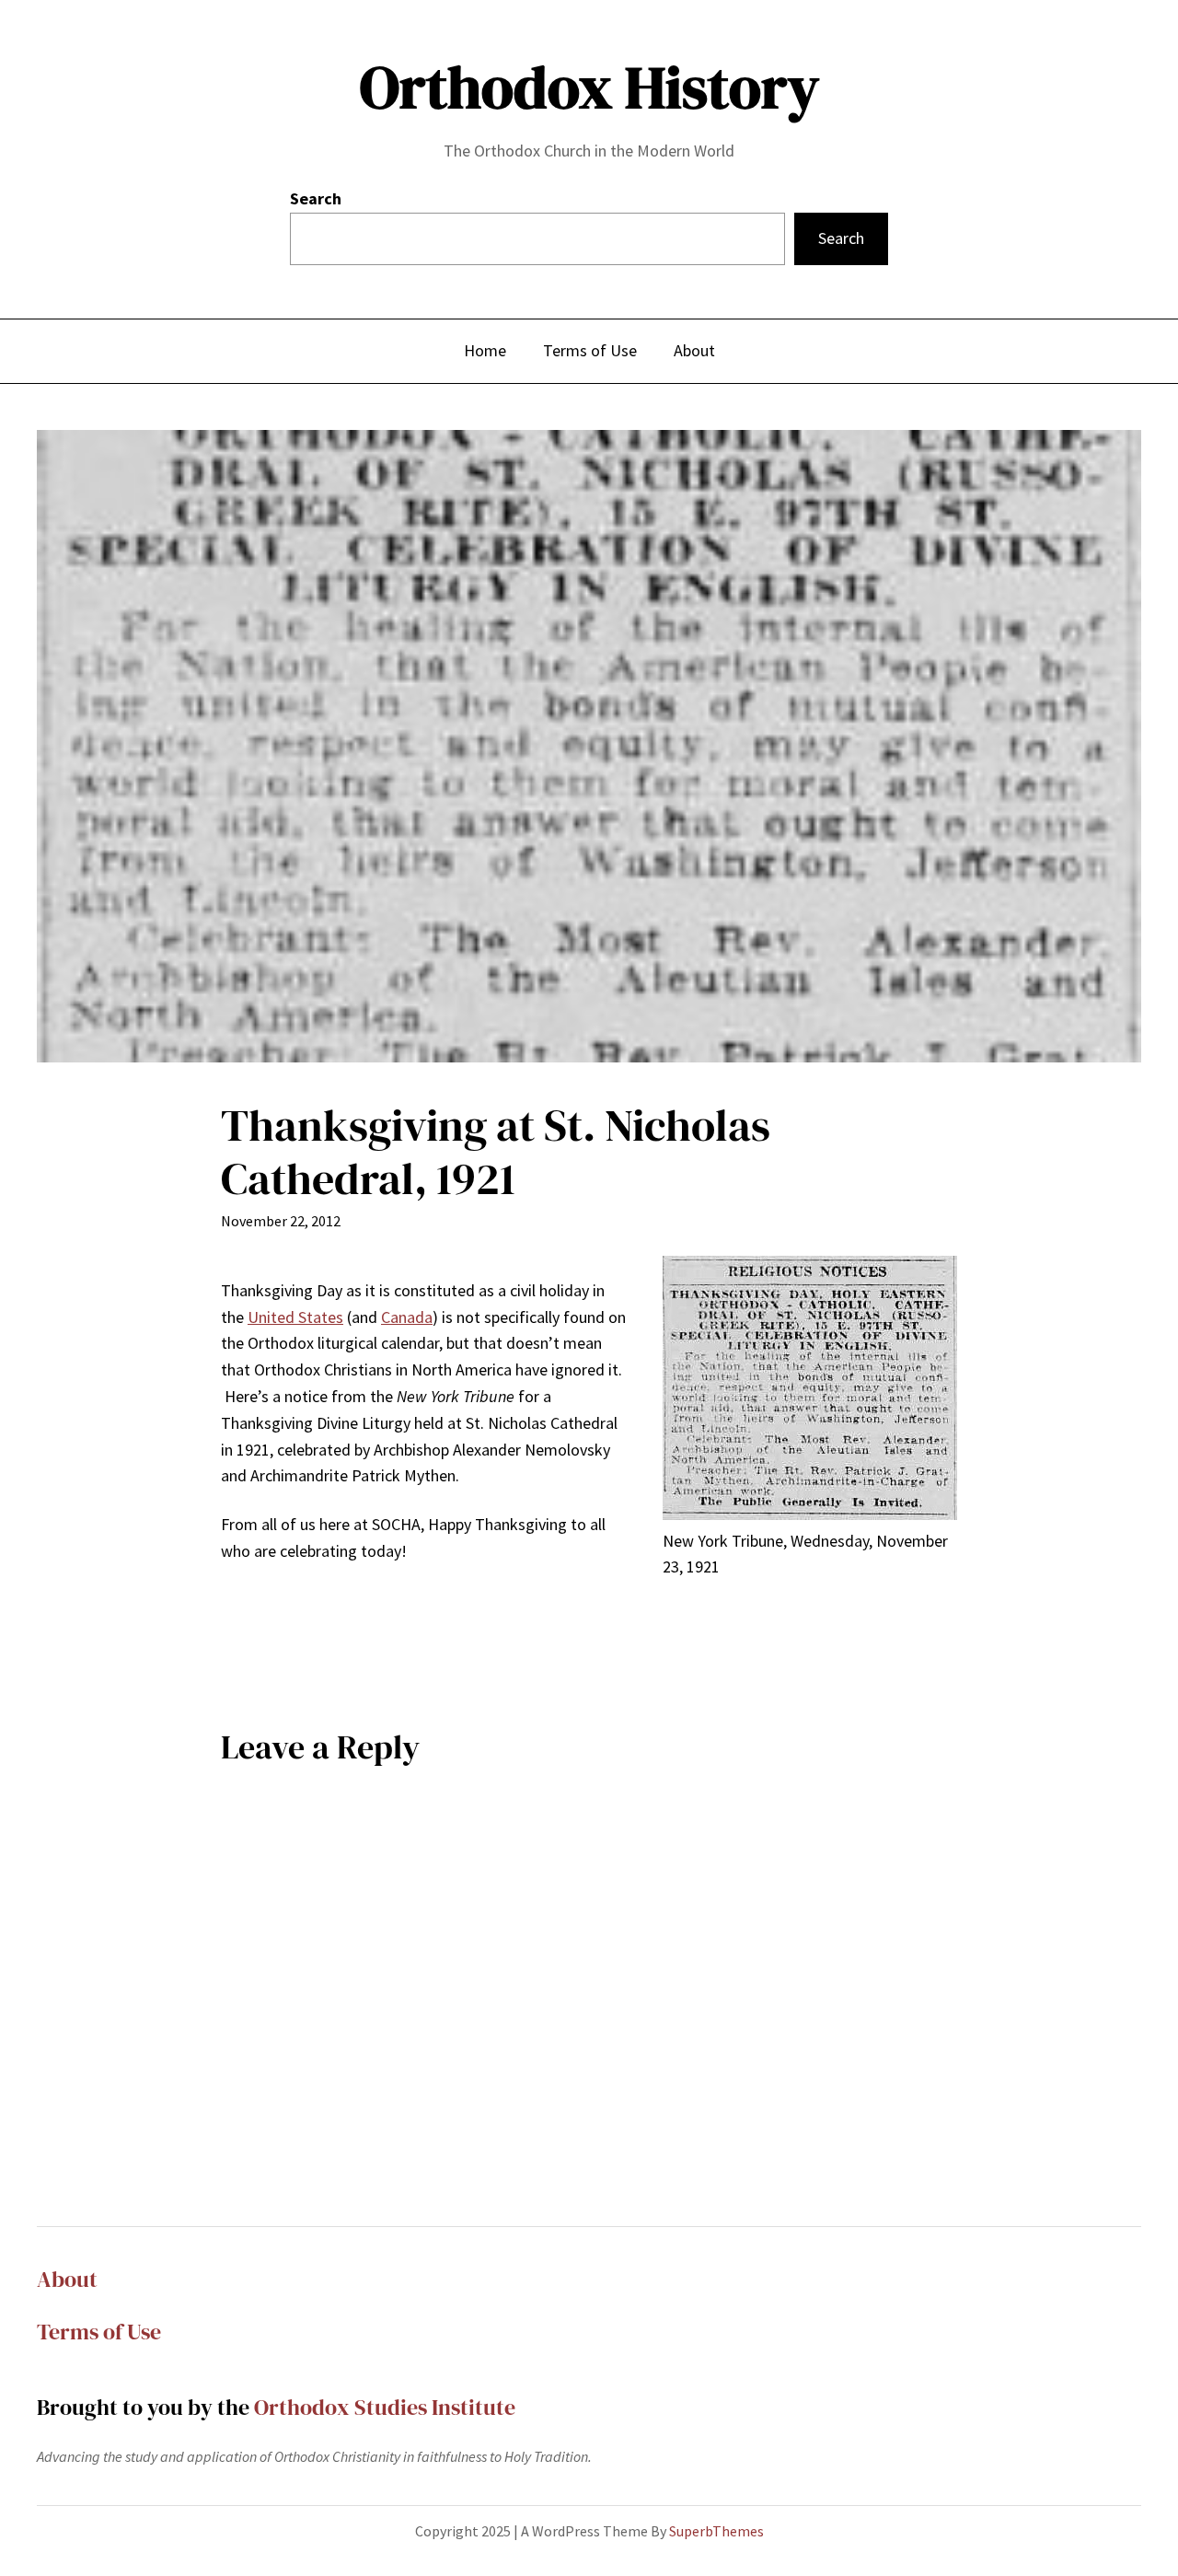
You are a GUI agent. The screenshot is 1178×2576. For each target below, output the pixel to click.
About (67, 2279)
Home (485, 350)
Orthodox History (589, 87)
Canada (407, 1317)
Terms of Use (99, 2332)
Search (316, 198)
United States (295, 1317)
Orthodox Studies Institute (385, 2407)
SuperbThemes (716, 2531)
